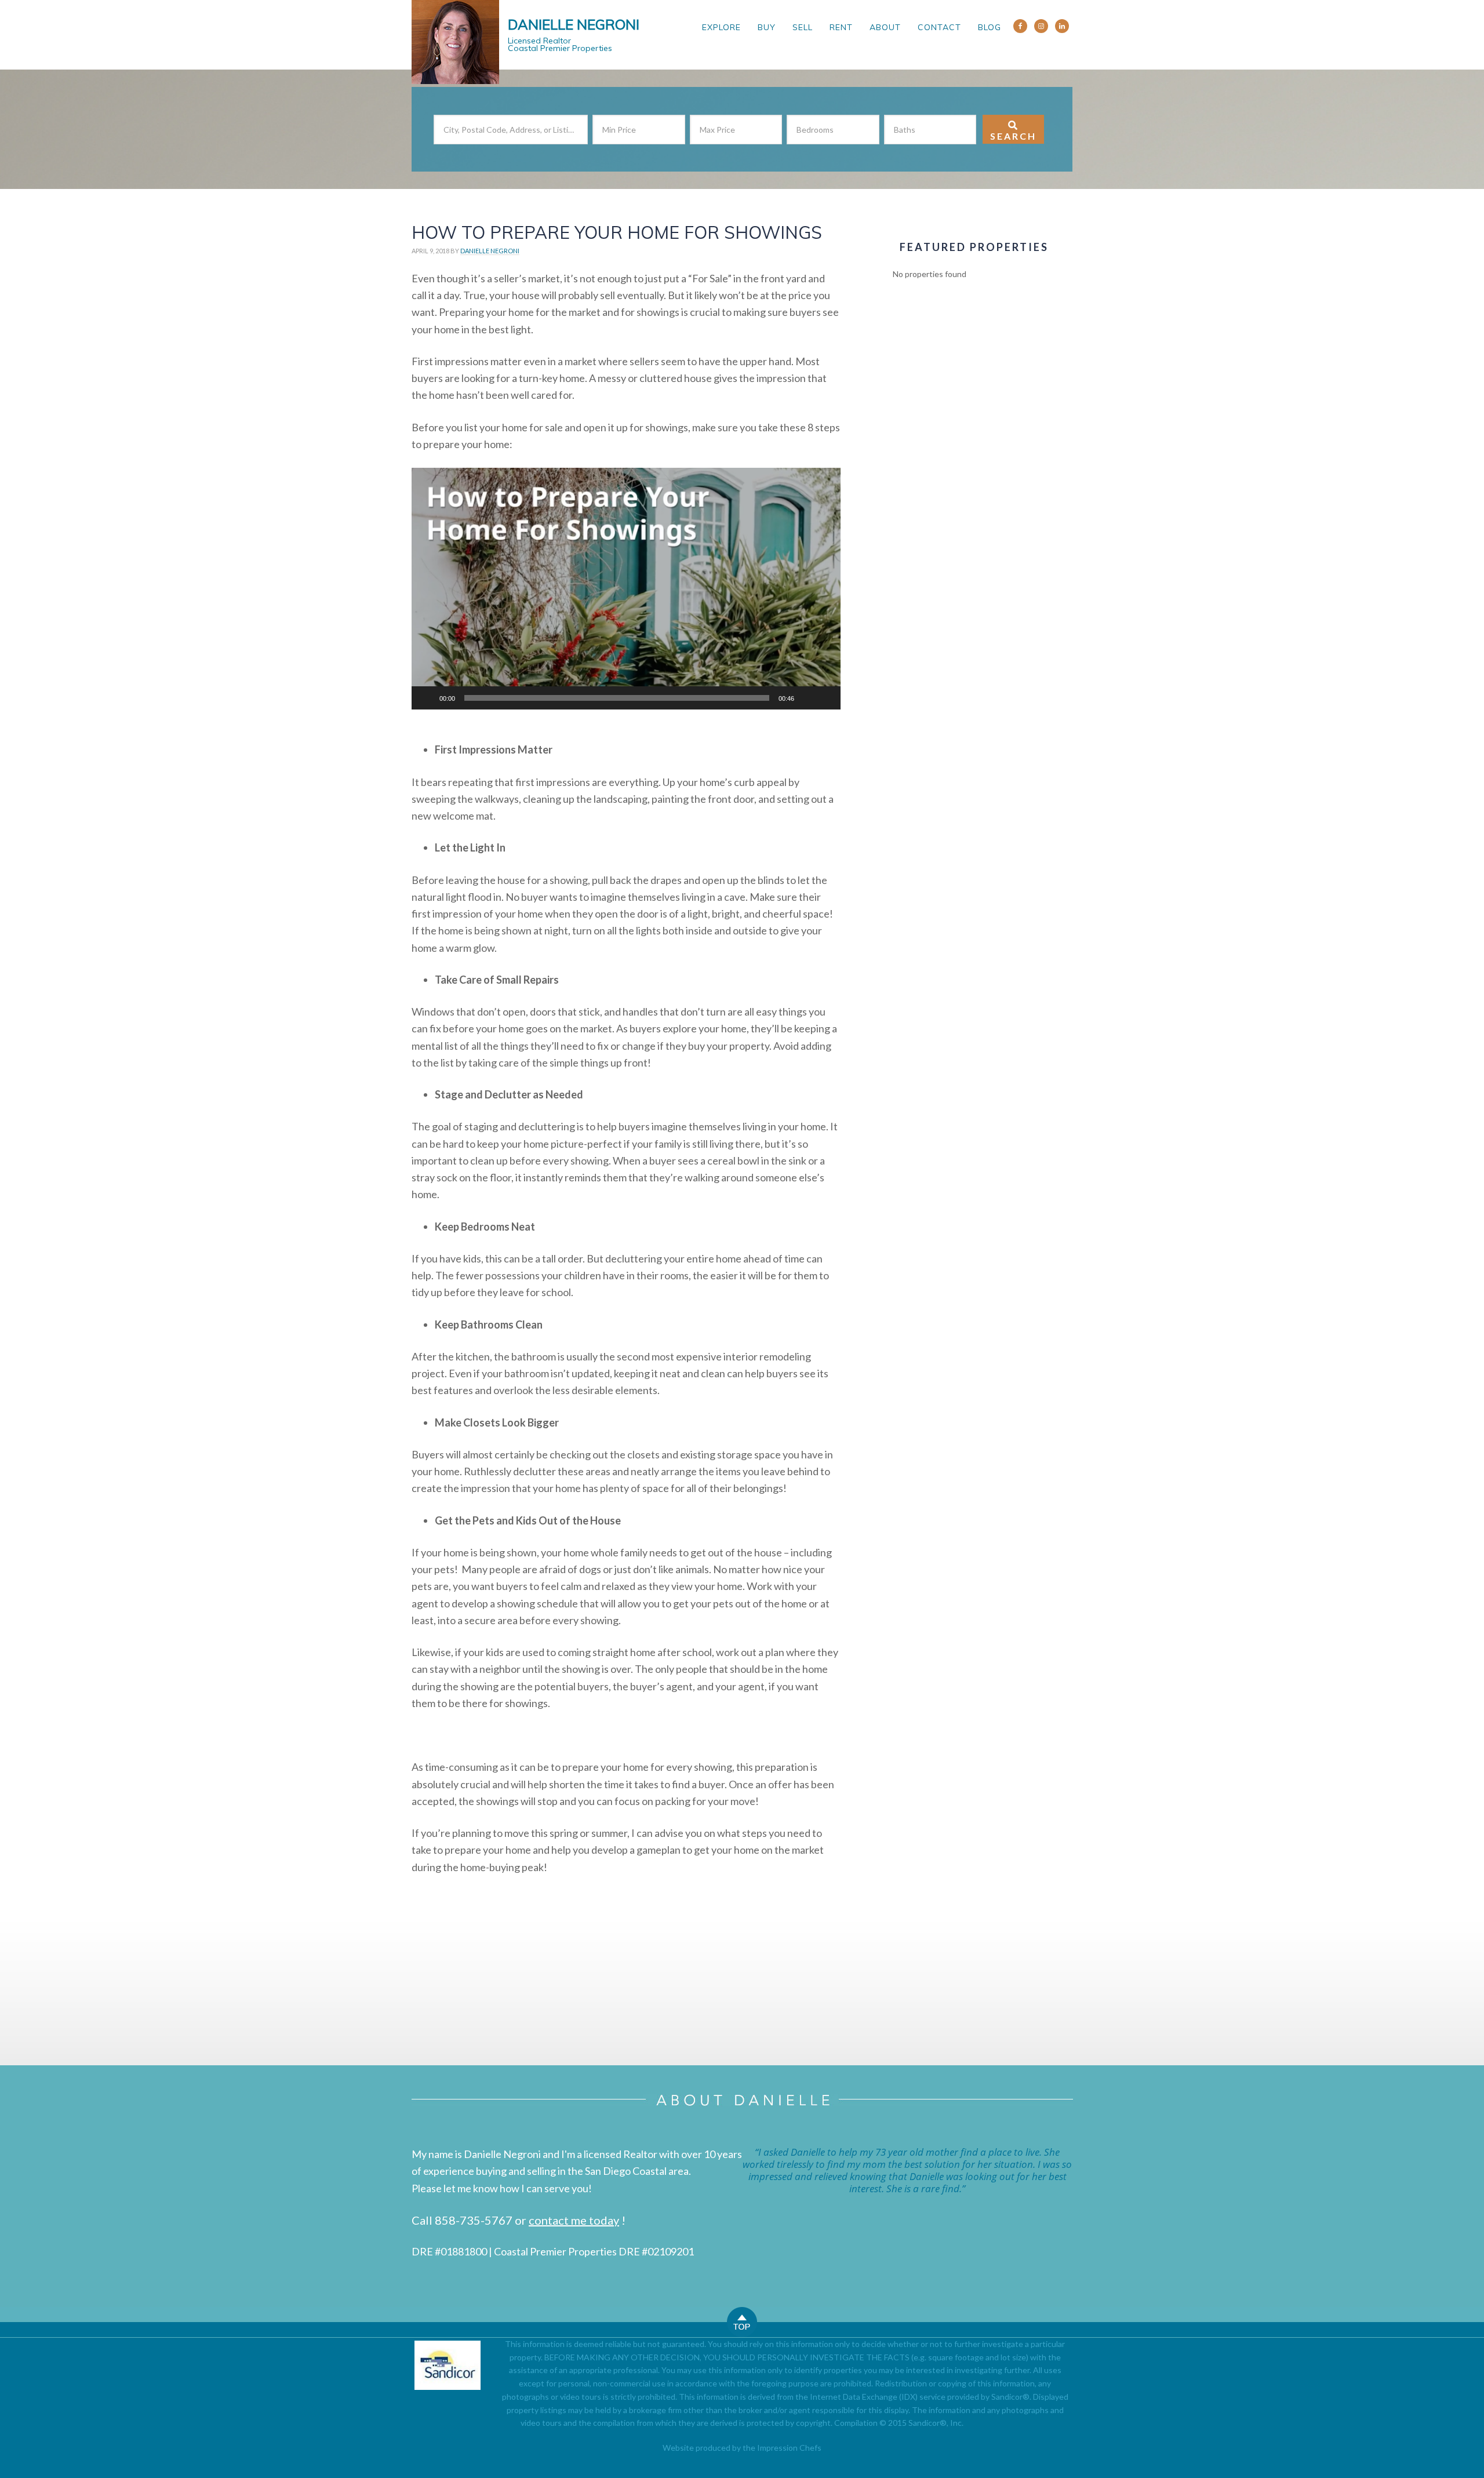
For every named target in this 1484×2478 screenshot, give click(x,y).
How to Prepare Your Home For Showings (617, 232)
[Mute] (807, 698)
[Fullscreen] (825, 698)
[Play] (427, 698)
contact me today (574, 2220)
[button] (626, 589)
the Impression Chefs (782, 2448)
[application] (626, 589)
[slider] (617, 698)
